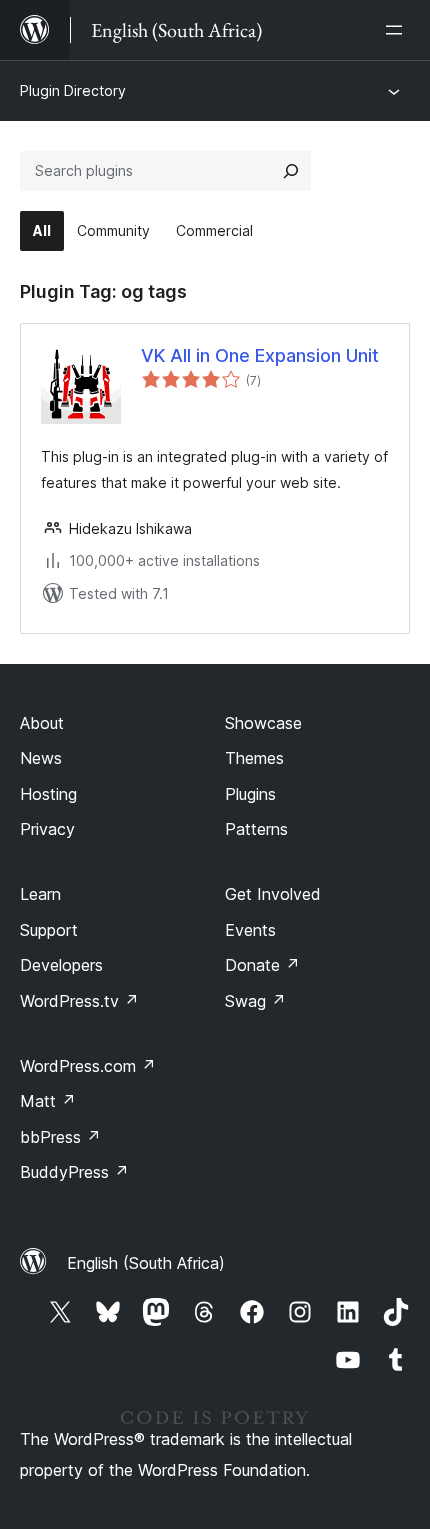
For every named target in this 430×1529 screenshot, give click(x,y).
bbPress (60, 1137)
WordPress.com (88, 1066)
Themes (254, 758)
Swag (255, 1001)
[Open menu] (398, 30)
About (42, 723)
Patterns (256, 829)
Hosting (48, 794)
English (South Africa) (146, 1263)
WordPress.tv (79, 1001)
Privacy (47, 829)
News (41, 758)
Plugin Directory (73, 90)
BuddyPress (74, 1172)
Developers (61, 965)
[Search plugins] (291, 171)
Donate (262, 965)
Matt (48, 1101)
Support (49, 930)
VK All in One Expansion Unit (260, 355)
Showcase (263, 723)
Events (250, 930)
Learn (40, 894)
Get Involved (273, 894)
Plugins (250, 794)
